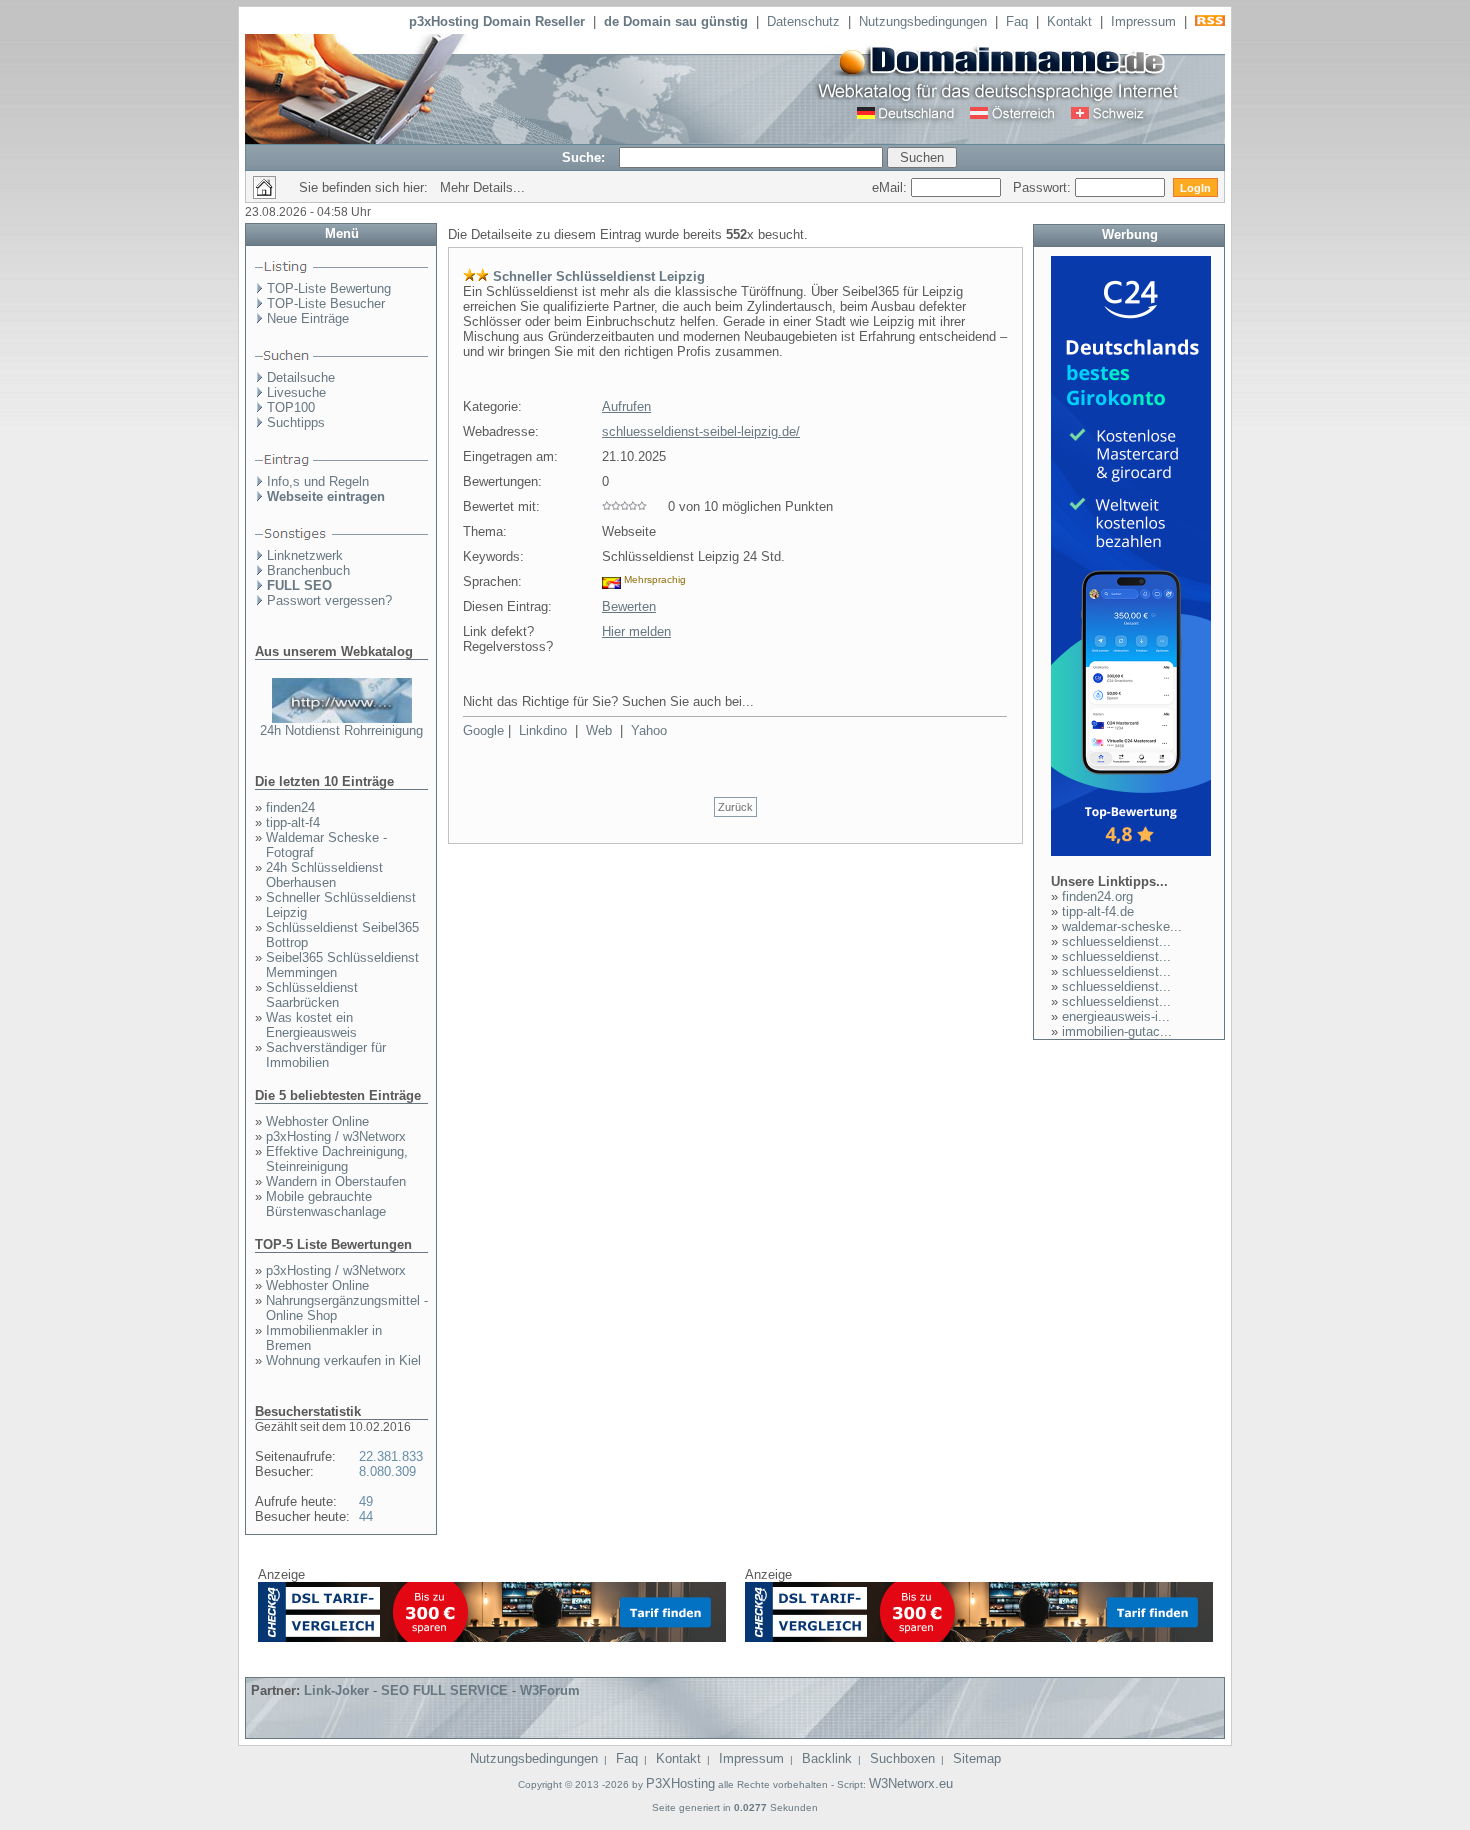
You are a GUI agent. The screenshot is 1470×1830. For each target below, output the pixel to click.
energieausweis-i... (1116, 1016)
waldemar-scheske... (1122, 926)
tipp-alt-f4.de (1098, 911)
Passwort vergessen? (329, 600)
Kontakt (1069, 21)
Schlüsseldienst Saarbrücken (312, 995)
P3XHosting (680, 1783)
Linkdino (543, 730)
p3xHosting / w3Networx (336, 1136)
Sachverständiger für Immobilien (326, 1055)
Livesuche (296, 392)
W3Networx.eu (911, 1783)
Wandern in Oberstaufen (336, 1181)
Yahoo (649, 730)
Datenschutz (803, 21)
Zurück (735, 807)
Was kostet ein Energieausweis (311, 1025)
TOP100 (291, 407)
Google (483, 730)
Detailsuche (301, 377)
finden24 (290, 807)
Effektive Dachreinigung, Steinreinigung (337, 1159)
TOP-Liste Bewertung (329, 288)
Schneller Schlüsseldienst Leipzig (599, 276)
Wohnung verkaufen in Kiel (343, 1360)
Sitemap (977, 1758)
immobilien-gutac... (1117, 1031)
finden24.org (1097, 896)
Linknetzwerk (305, 555)
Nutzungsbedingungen (923, 21)
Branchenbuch (308, 570)
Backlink (827, 1758)
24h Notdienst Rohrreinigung (341, 730)
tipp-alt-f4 (293, 822)
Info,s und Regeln (318, 481)
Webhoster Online (317, 1121)
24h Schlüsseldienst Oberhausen (324, 875)
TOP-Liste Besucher (326, 303)
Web (599, 730)
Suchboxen (902, 1758)
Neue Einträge (308, 318)
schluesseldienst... (1116, 941)
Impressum (1143, 21)
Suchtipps (296, 422)
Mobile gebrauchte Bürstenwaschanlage (326, 1204)
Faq (1017, 21)
